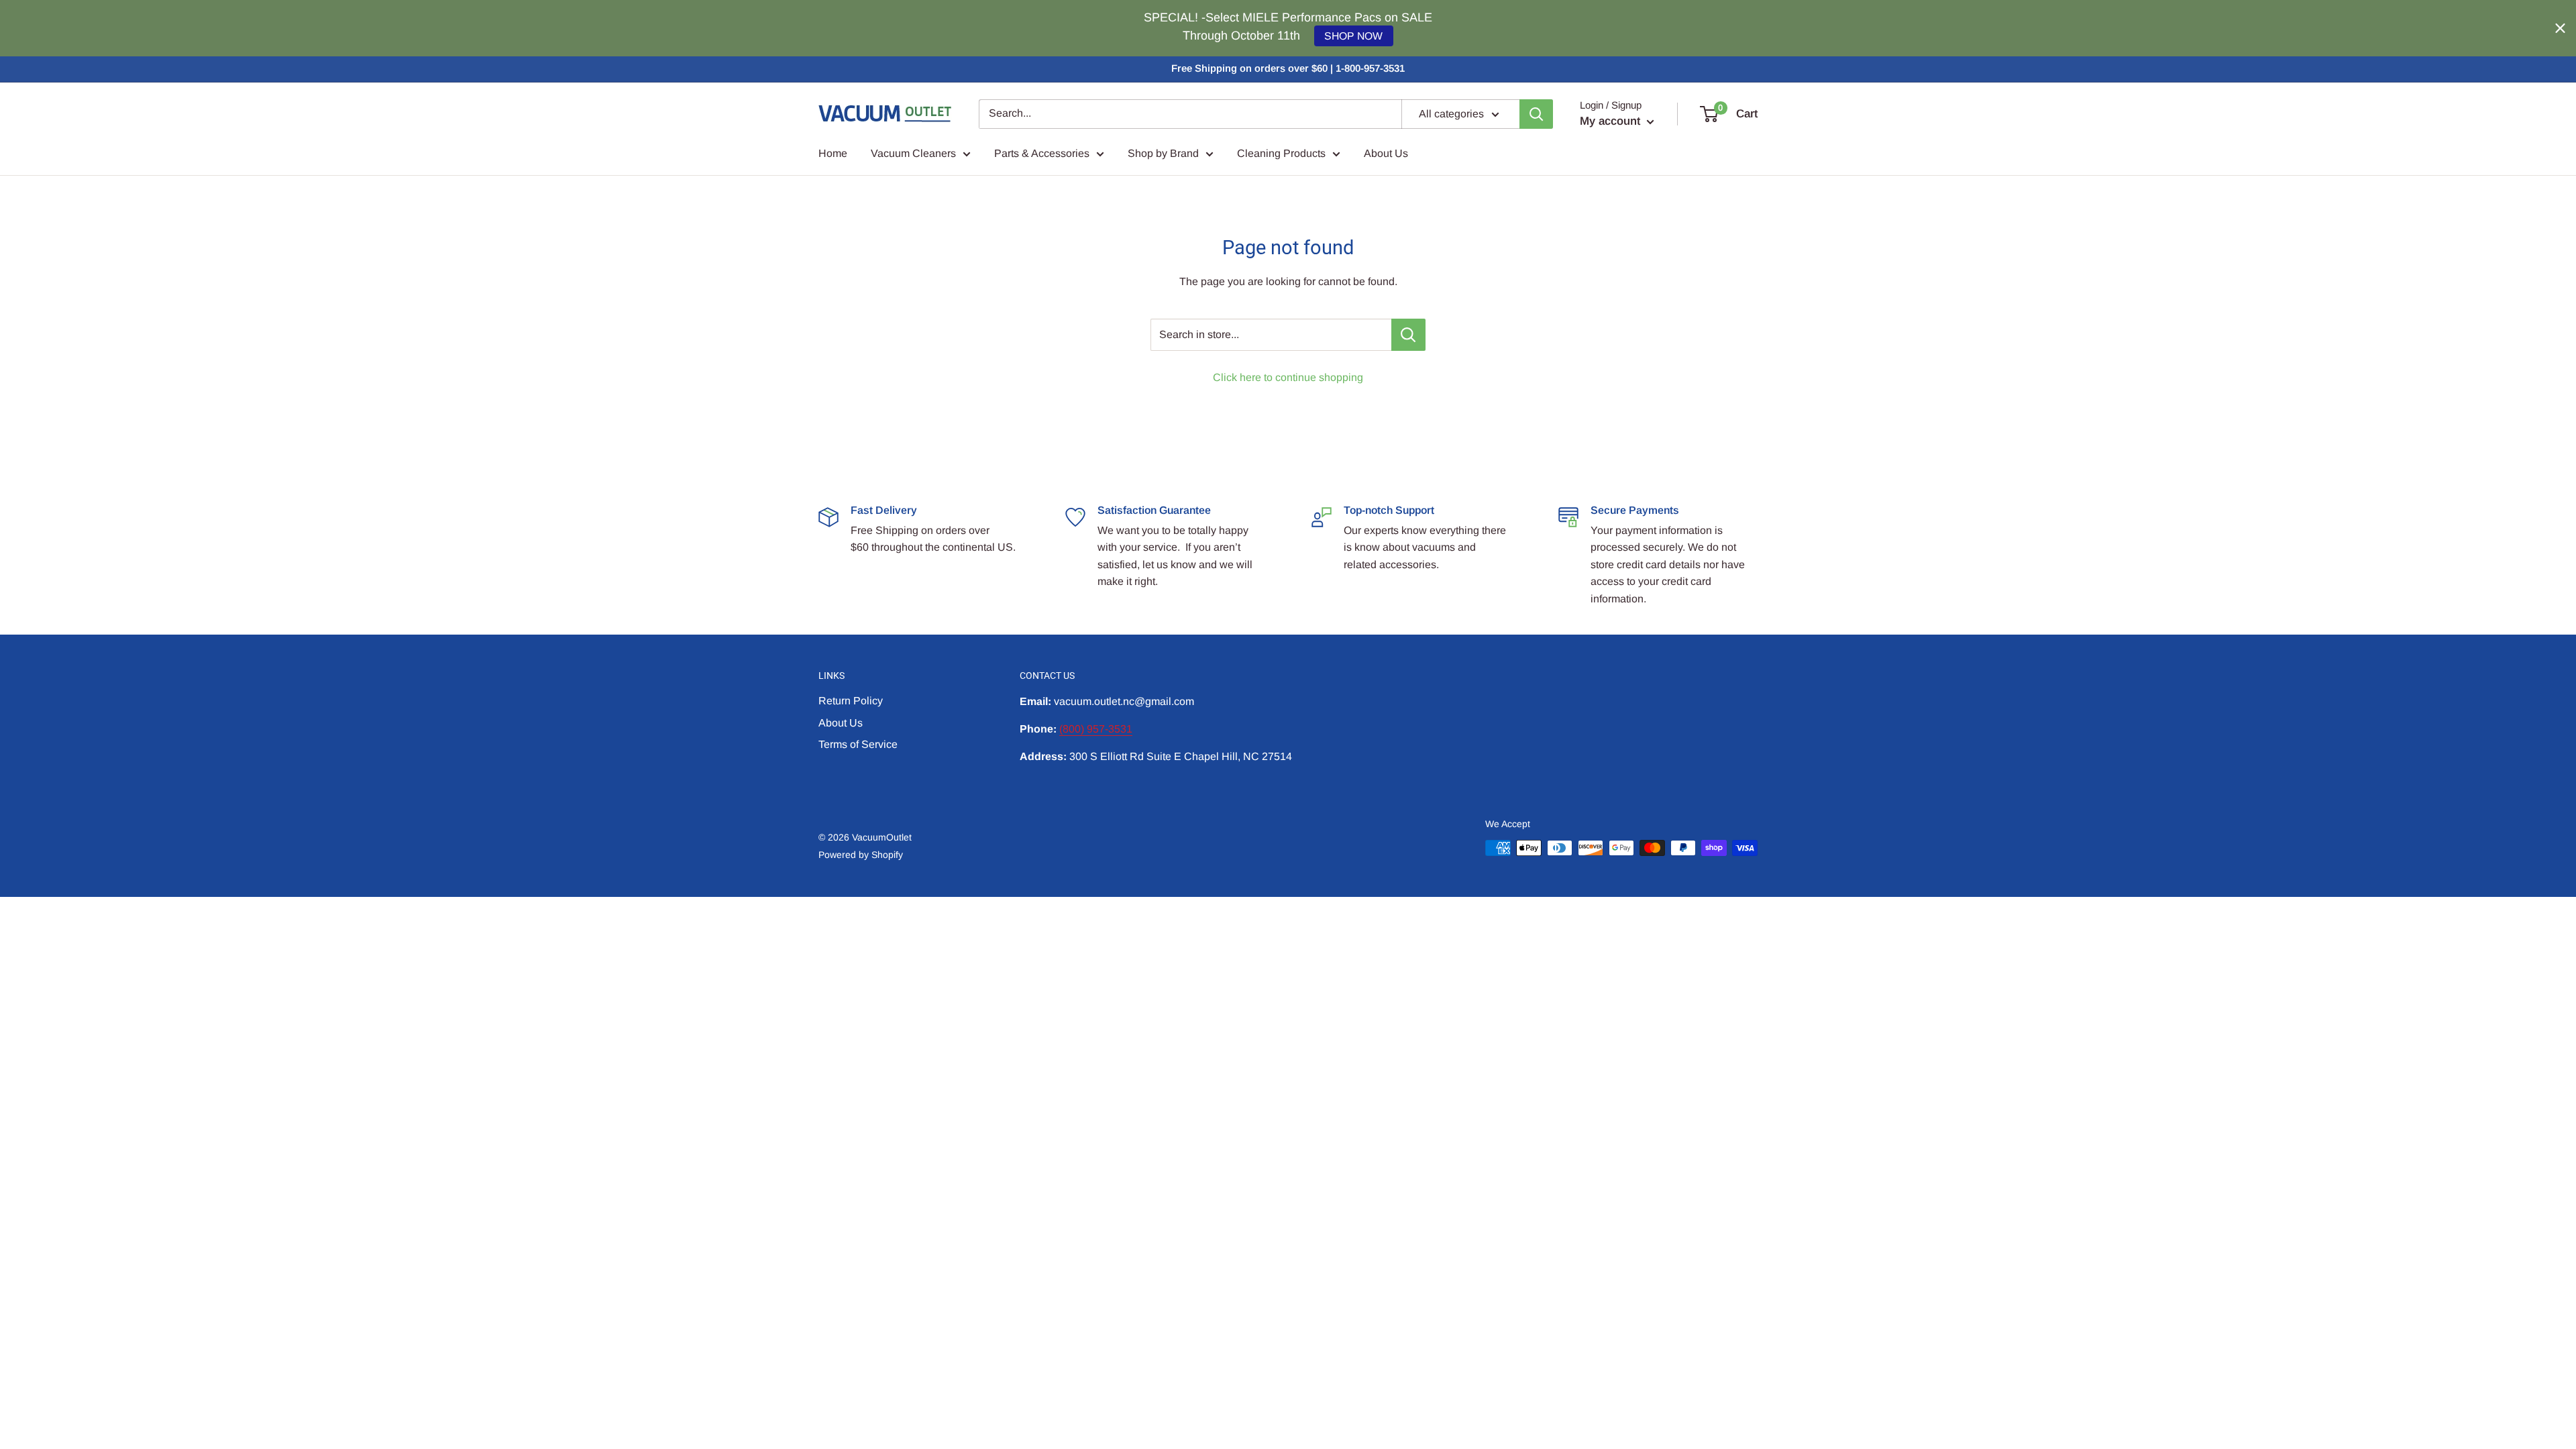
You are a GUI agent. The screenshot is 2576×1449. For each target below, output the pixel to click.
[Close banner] (2560, 29)
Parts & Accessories (1042, 153)
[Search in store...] (1408, 335)
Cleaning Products (1281, 153)
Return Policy (851, 701)
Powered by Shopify (861, 855)
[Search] (1536, 114)
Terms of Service (858, 744)
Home (833, 153)
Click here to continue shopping (1288, 377)
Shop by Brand (1163, 153)
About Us (1386, 153)
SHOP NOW (1353, 36)
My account (1612, 121)
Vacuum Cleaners (913, 153)
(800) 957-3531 (1096, 729)
